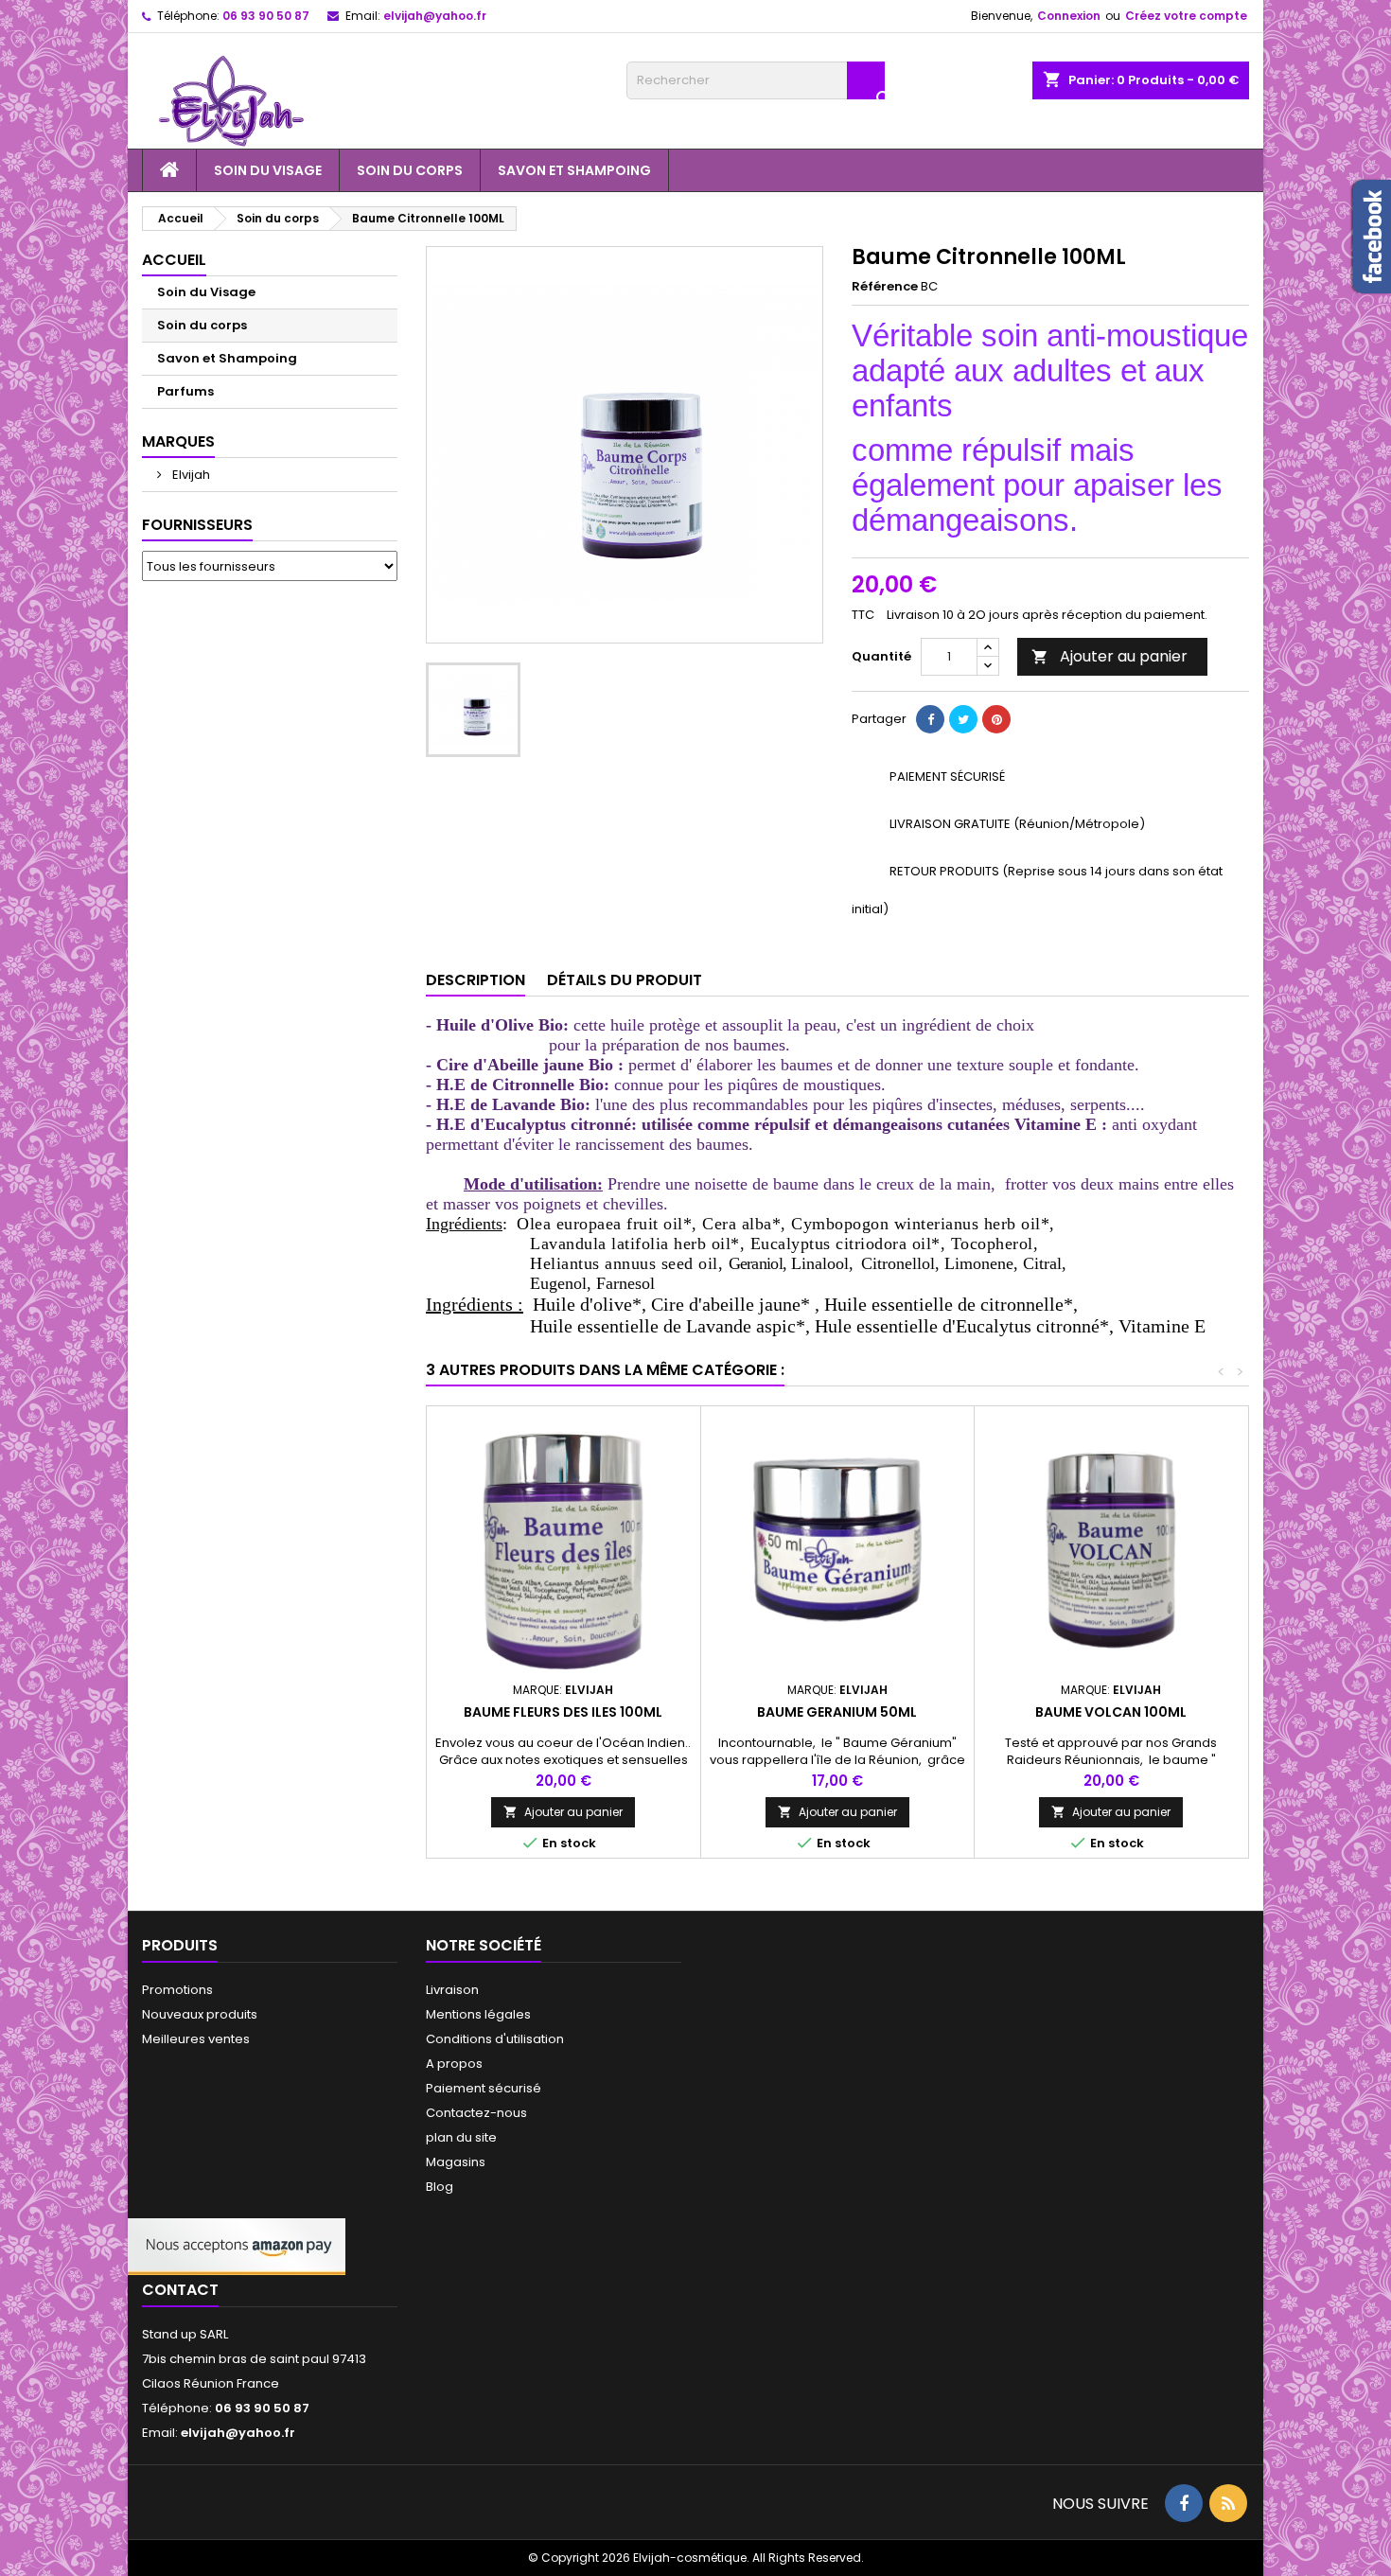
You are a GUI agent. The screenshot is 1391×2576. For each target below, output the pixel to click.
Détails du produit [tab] (625, 980)
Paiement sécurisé (484, 2088)
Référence (885, 287)
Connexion (1069, 16)
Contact (180, 2290)
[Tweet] (963, 719)
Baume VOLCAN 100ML (1111, 1712)
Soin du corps (410, 170)
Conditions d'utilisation (495, 2039)
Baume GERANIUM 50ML (837, 1712)
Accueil (174, 260)
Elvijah (190, 475)
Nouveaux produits (200, 2014)
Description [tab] (475, 980)
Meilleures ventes (196, 2039)
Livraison (452, 1990)
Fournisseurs (197, 525)
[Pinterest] (996, 719)
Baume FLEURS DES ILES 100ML (563, 1712)
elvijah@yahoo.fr (435, 16)
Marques (178, 441)
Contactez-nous (476, 2113)
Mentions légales (478, 2014)
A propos (454, 2064)
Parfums (185, 391)
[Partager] (930, 719)
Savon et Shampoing (574, 170)
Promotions (177, 1990)
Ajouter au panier (1109, 656)
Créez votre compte (1186, 16)
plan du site (461, 2137)
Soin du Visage (268, 170)
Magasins (456, 2162)
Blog (440, 2187)
